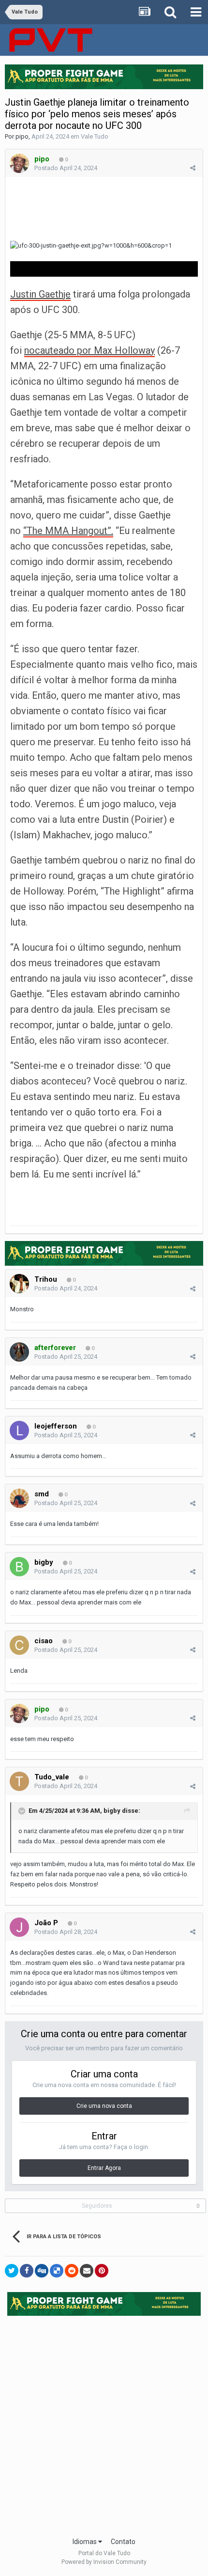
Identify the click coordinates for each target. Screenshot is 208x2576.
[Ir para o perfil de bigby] (19, 1567)
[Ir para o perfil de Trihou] (19, 1284)
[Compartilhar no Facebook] (27, 2271)
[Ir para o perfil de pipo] (19, 163)
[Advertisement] (104, 2423)
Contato (123, 2542)
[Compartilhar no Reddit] (72, 2271)
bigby (44, 1562)
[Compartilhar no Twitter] (12, 2271)
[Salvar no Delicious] (57, 2271)
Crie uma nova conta (104, 2106)
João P (46, 1923)
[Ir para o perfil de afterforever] (19, 1352)
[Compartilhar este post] (193, 168)
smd (42, 1494)
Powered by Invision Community (104, 2562)
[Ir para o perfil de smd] (19, 1498)
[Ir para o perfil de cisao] (19, 1645)
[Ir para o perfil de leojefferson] (19, 1430)
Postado (66, 168)
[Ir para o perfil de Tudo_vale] (19, 1781)
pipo (22, 136)
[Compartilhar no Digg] (42, 2271)
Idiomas (85, 2542)
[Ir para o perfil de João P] (19, 1927)
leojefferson (56, 1426)
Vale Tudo (95, 136)
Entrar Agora (104, 2168)
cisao (44, 1641)
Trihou (46, 1279)
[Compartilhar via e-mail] (87, 2271)
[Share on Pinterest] (102, 2271)
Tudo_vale (52, 1777)
